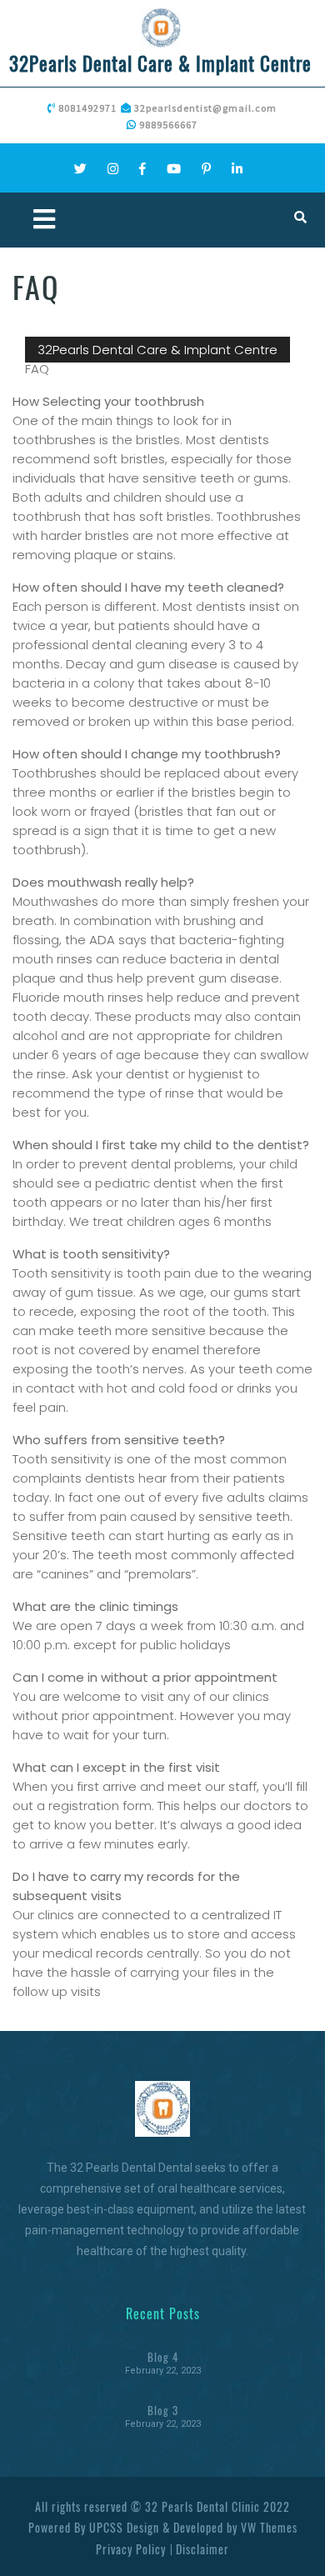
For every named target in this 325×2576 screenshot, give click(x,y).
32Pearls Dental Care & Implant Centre (160, 63)
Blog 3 (163, 2410)
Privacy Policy (131, 2549)
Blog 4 (163, 2357)
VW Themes (267, 2527)
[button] (87, 220)
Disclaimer (202, 2549)
